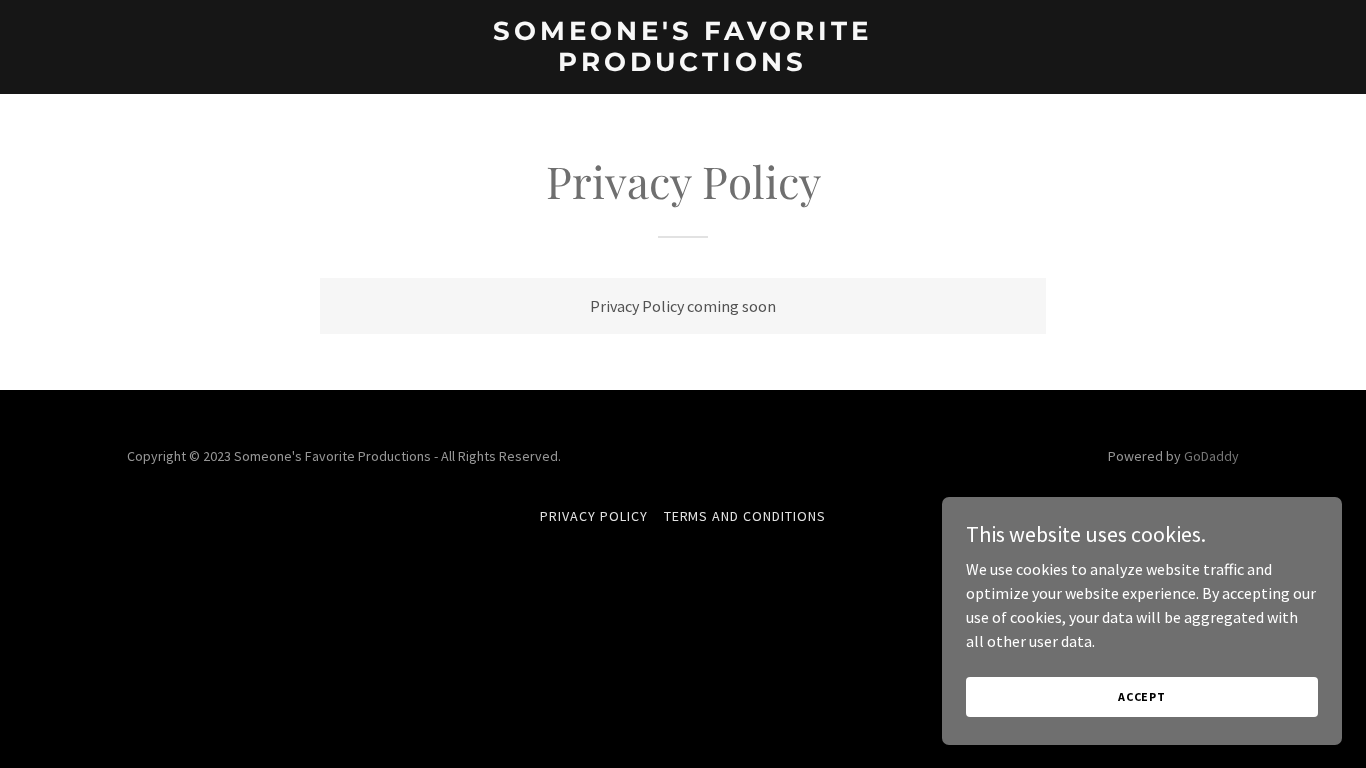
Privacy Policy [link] (594, 516)
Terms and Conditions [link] (745, 516)
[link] (682, 65)
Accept (1142, 696)
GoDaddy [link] (1211, 456)
